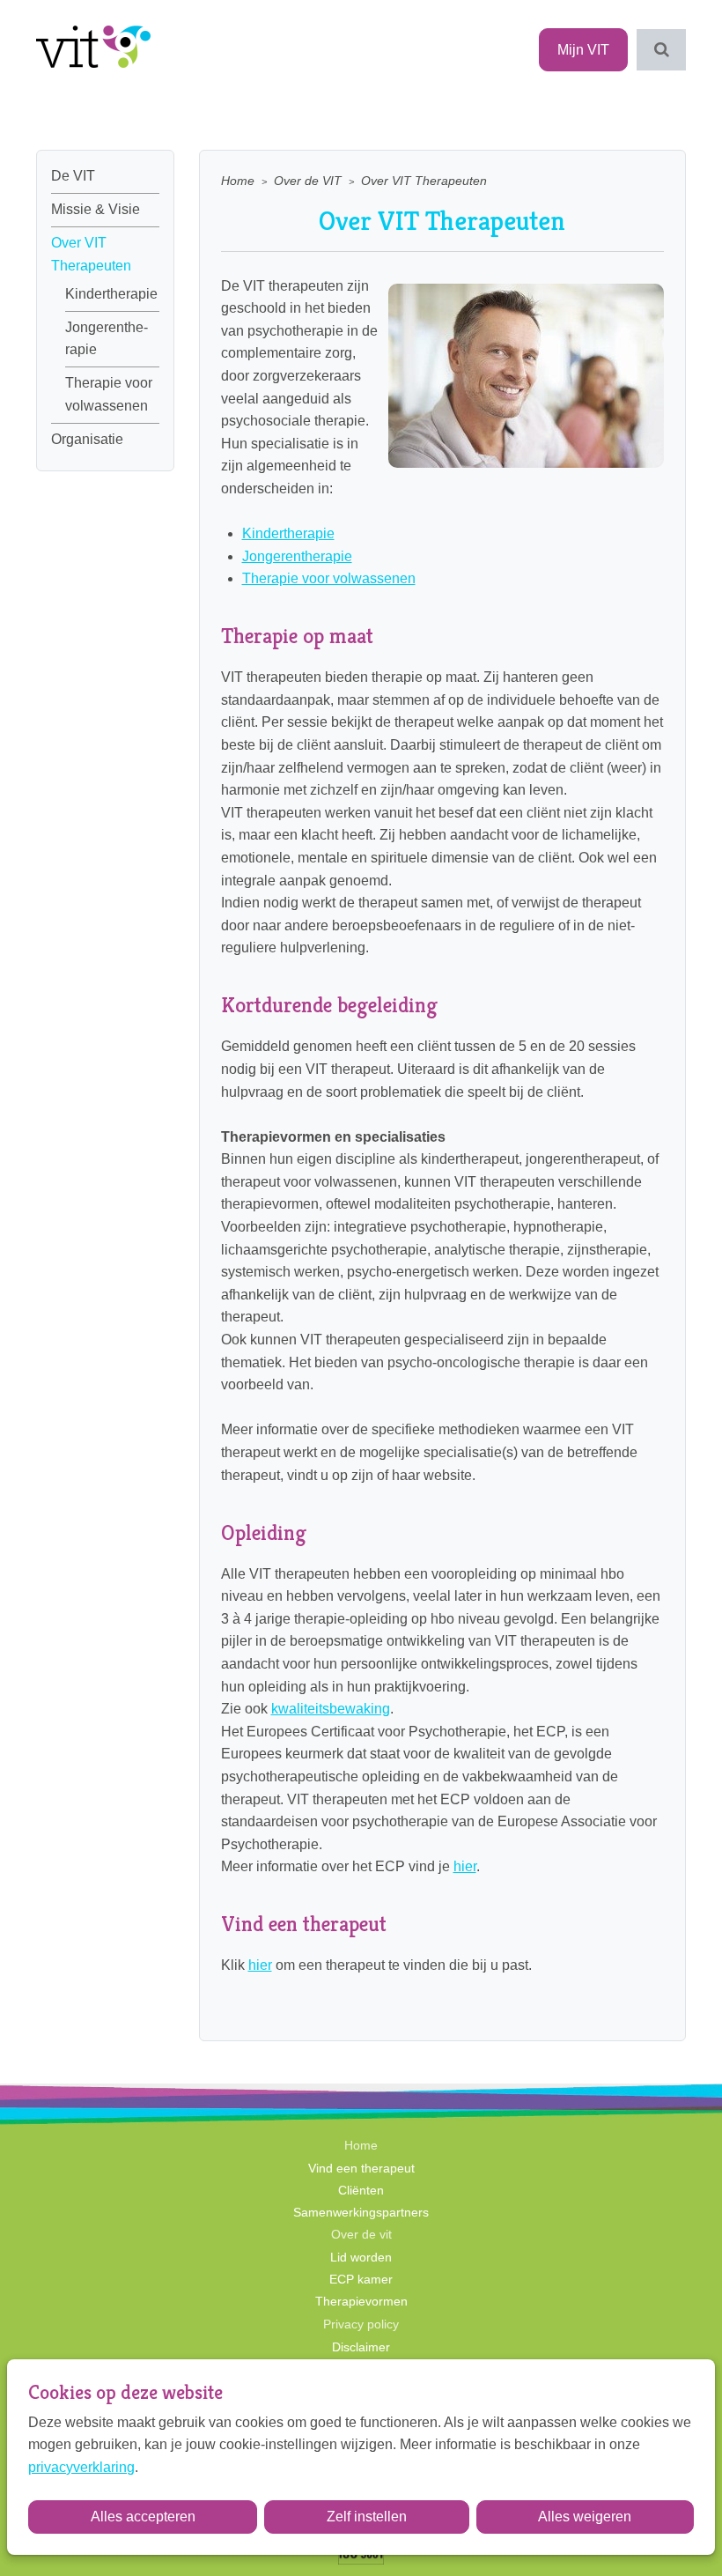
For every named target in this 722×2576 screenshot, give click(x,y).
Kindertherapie (111, 294)
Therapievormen (361, 2301)
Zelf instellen (367, 2517)
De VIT (73, 176)
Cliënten (361, 2190)
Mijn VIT (583, 50)
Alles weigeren (585, 2517)
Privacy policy (361, 2324)
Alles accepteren (143, 2517)
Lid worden (361, 2257)
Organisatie (87, 439)
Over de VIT (308, 181)
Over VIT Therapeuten (91, 254)
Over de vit (361, 2234)
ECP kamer (361, 2279)
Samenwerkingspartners (361, 2212)
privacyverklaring (81, 2467)
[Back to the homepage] (93, 50)
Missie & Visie (96, 209)
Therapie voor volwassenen (109, 394)
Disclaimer (361, 2347)
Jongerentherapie (107, 339)
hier (465, 1866)
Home (238, 181)
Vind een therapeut (361, 2168)
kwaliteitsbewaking (331, 1709)
